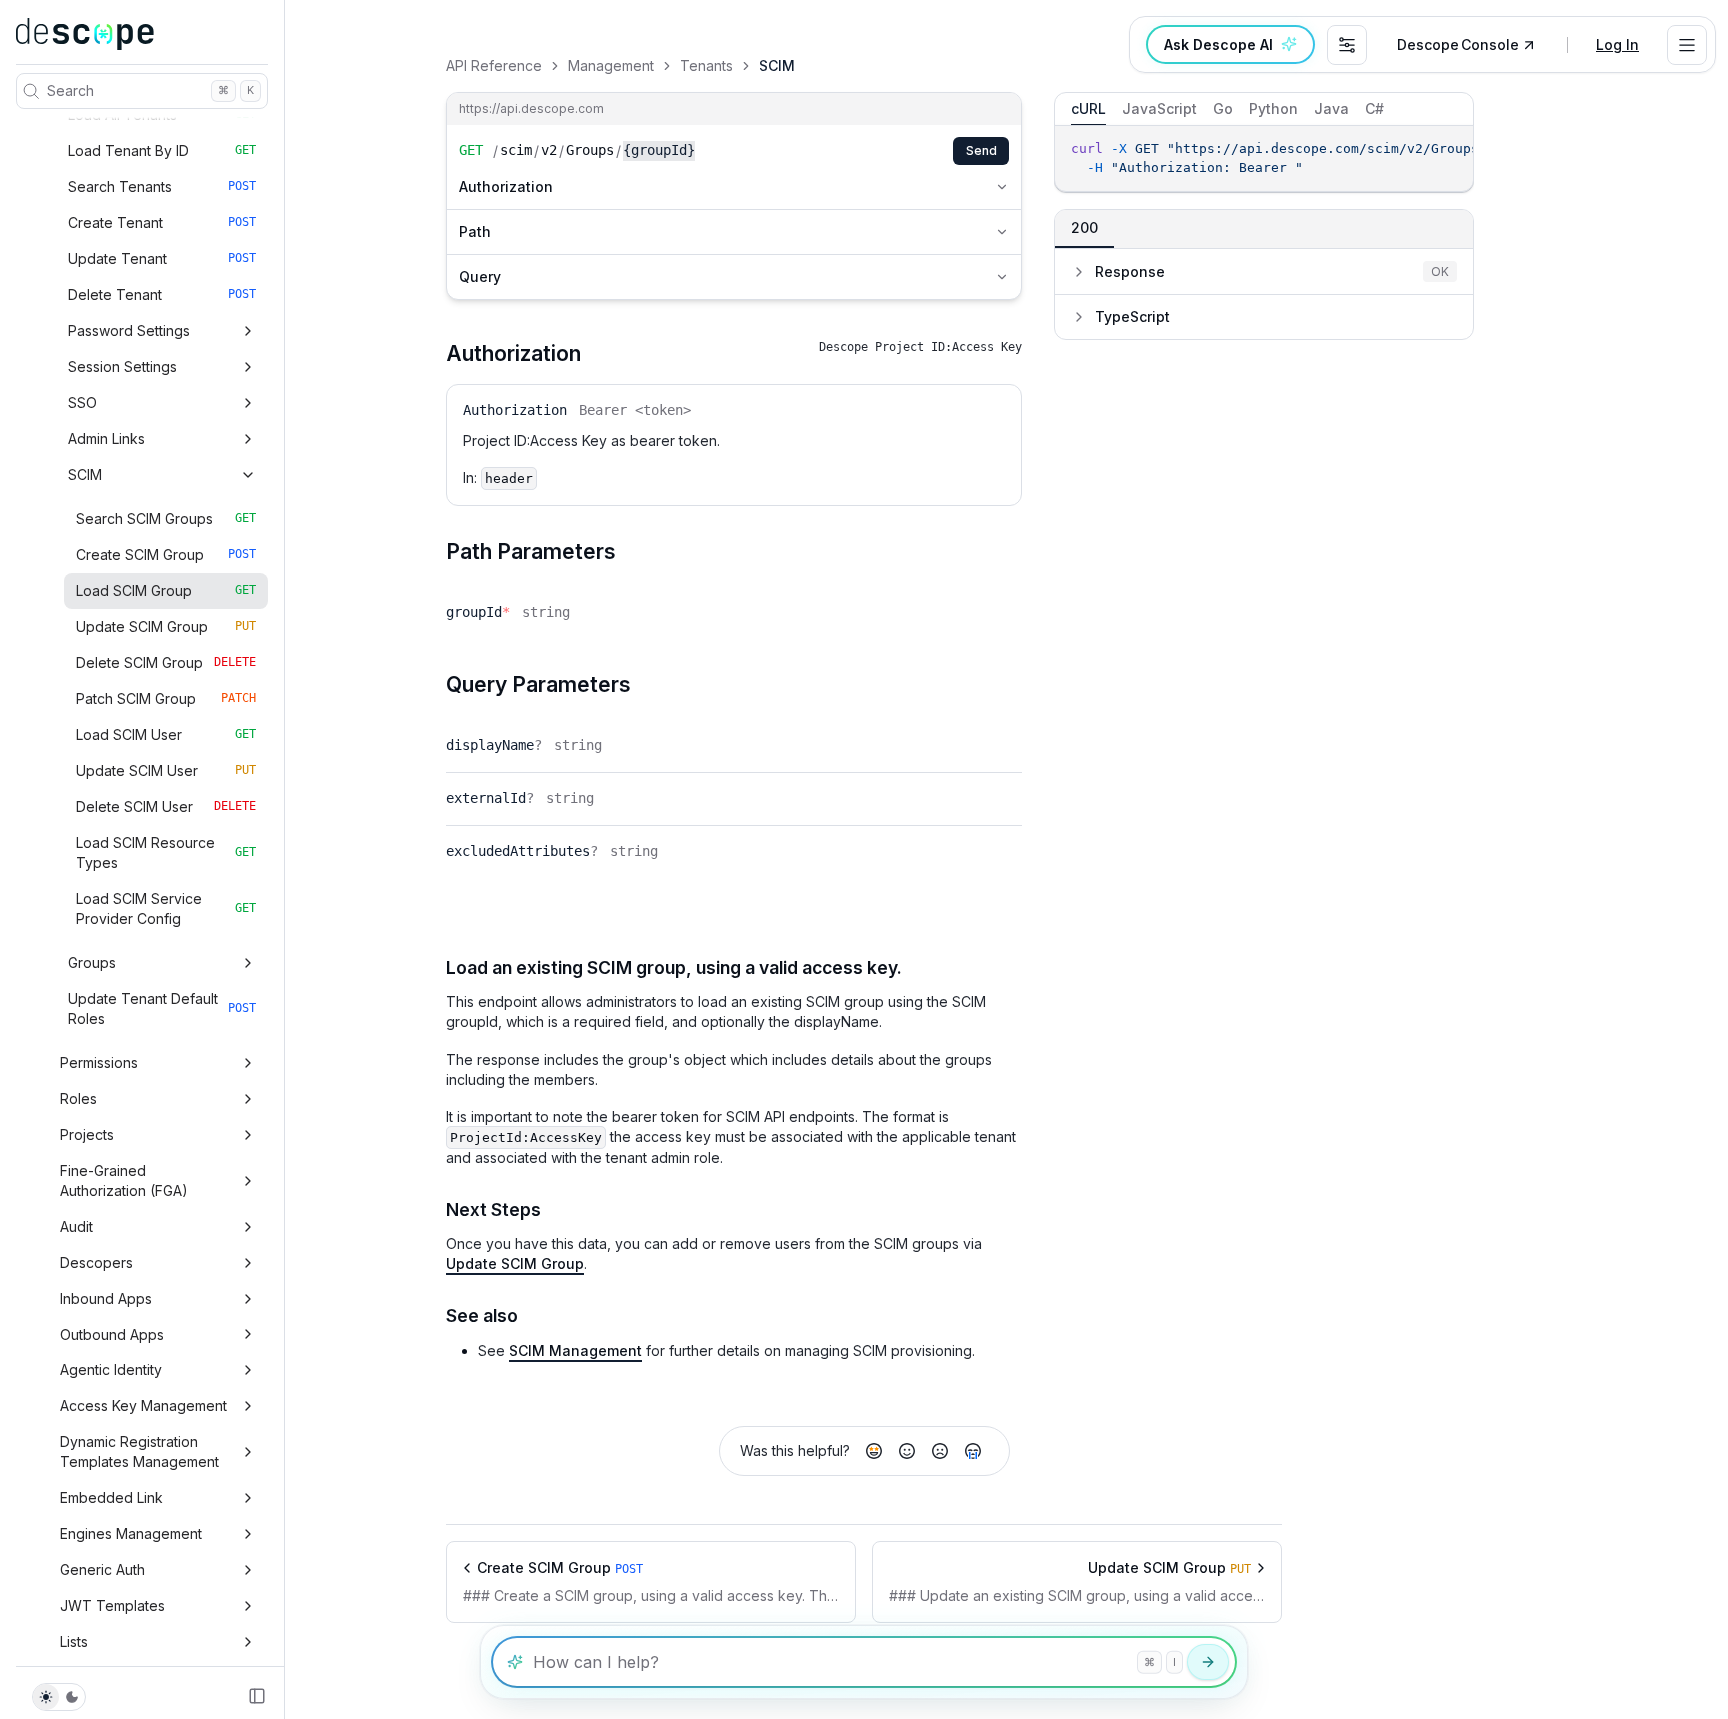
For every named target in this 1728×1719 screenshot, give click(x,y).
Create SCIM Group (166, 554)
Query (480, 276)
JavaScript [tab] (1159, 108)
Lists (74, 1641)
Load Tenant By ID (162, 150)
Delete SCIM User (166, 806)
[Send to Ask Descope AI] (1208, 1662)
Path (475, 231)
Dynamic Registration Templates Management (139, 1451)
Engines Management (131, 1533)
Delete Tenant (162, 294)
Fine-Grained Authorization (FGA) (124, 1180)
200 (1084, 227)
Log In (1617, 44)
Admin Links (106, 438)
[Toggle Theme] (59, 1697)
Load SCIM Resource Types (166, 852)
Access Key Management (143, 1405)
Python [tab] (1273, 108)
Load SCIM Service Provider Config (166, 908)
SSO (82, 402)
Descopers (96, 1262)
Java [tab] (1331, 108)
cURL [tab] (1088, 108)
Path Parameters (531, 551)
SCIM (85, 474)
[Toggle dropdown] (1687, 45)
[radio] (874, 1451)
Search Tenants (162, 186)
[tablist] (1264, 109)
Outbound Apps (112, 1334)
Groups (92, 962)
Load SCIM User (166, 734)
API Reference (494, 65)
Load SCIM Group (166, 590)
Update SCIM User (166, 770)
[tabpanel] (1264, 158)
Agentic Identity (111, 1369)
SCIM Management (575, 1350)
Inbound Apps (106, 1298)
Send (981, 150)
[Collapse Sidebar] (257, 1696)
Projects (87, 1134)
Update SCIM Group (166, 626)
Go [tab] (1223, 108)
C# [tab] (1374, 108)
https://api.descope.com (531, 108)
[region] (1264, 158)
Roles (78, 1098)
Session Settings (122, 366)
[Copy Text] (1453, 150)
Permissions (99, 1062)
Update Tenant (162, 258)
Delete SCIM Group (166, 662)
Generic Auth (102, 1569)
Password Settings (129, 330)
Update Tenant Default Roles (162, 1008)
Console (1458, 44)
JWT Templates (112, 1605)
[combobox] (1347, 45)
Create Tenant (162, 222)
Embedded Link (111, 1497)
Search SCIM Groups (166, 518)
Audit (76, 1226)
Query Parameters (538, 684)
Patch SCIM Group (166, 698)
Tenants (706, 65)
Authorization (506, 186)
